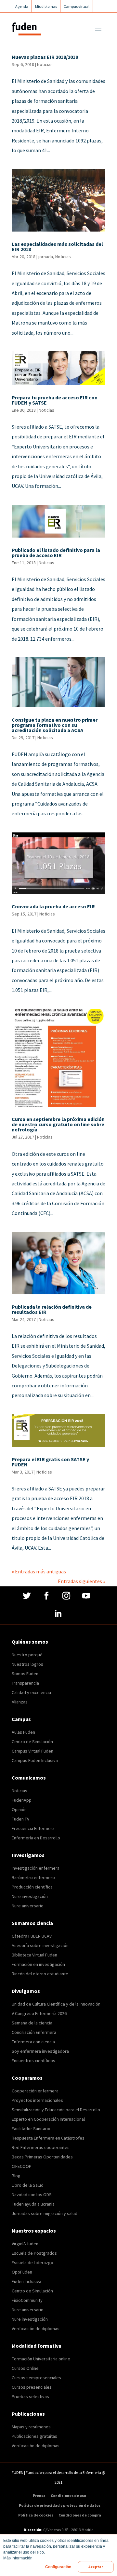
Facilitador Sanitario (31, 2129)
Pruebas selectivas (30, 2396)
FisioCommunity (27, 2300)
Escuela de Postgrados (34, 2253)
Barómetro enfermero (33, 1877)
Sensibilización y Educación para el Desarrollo (56, 2110)
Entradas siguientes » (82, 1581)
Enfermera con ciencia (33, 2042)
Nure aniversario (28, 1906)
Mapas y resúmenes (31, 2427)
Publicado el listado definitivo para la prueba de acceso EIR (56, 553)
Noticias (45, 64)
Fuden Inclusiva (26, 2281)
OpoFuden (22, 2272)
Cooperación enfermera (35, 2091)
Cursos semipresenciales (36, 2378)
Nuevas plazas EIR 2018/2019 (45, 57)
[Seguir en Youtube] (87, 1596)
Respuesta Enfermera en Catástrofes (48, 2138)
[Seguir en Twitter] (27, 1596)
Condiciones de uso (68, 2496)
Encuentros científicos (33, 2061)
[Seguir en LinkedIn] (59, 1614)
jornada (46, 257)
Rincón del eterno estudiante (40, 1974)
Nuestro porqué (27, 1655)
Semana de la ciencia (32, 2023)
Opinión (19, 1809)
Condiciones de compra (80, 2515)
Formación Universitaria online (41, 2359)
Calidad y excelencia (31, 1692)
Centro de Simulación (32, 1742)
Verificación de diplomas (36, 2329)
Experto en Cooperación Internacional (48, 2119)
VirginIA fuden (25, 2244)
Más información (18, 2558)
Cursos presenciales (32, 2387)
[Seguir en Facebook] (47, 1596)
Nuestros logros (27, 1664)
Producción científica (32, 1887)
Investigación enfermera (36, 1868)
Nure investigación (30, 1896)
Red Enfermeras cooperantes (41, 2147)
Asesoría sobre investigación (40, 1945)
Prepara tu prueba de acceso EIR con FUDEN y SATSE (55, 400)
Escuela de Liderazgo (32, 2262)
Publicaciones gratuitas (34, 2436)
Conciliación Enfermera (34, 2032)
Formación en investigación (38, 1964)
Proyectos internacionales (37, 2100)
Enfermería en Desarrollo (36, 1838)
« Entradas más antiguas (39, 1571)
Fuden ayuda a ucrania (33, 2204)
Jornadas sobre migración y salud (45, 2213)
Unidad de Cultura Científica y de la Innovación (56, 2004)
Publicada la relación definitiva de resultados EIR (52, 1309)
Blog (16, 2176)
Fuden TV (20, 1819)
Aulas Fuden (23, 1732)
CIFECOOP (22, 2166)
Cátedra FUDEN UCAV (32, 1936)
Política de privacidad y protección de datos (60, 2505)
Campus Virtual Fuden (32, 1751)
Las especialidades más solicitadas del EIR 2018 (57, 247)
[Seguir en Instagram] (67, 1596)
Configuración (58, 2567)
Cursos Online (25, 2368)
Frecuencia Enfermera (33, 1828)
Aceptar (96, 2567)
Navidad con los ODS (32, 2195)
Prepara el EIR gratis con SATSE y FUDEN (50, 1462)
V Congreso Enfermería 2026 (39, 2013)
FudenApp (22, 1800)
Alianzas (20, 1702)
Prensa (39, 2496)
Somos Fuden (25, 1674)
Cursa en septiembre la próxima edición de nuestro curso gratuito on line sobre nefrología (58, 1124)
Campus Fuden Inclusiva (35, 1760)
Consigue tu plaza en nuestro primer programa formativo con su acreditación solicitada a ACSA (55, 725)
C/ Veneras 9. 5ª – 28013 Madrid (68, 2530)
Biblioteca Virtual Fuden (34, 1955)
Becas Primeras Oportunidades (42, 2157)
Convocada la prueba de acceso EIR (53, 906)
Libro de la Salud (28, 2185)
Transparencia (25, 1683)
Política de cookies (36, 2515)
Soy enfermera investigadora (40, 2051)
